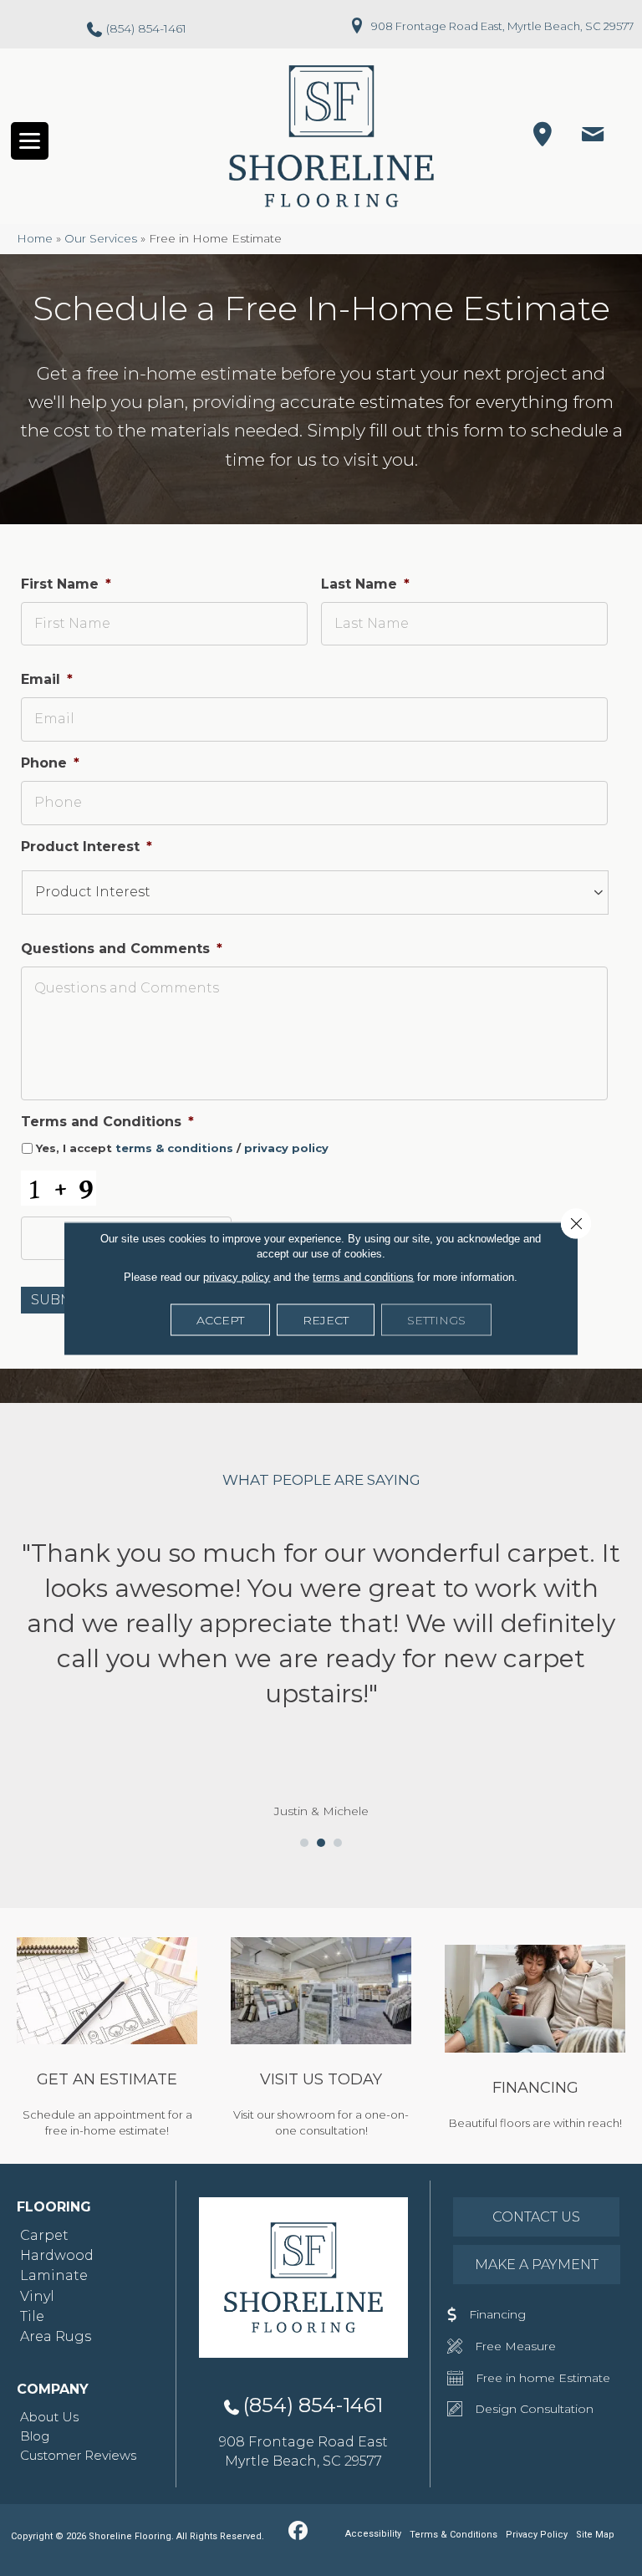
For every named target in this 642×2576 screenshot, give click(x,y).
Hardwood (57, 2255)
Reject (326, 1319)
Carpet (44, 2235)
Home (35, 238)
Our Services (101, 238)
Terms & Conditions (453, 2535)
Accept (220, 1319)
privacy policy (286, 1148)
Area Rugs (56, 2336)
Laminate (54, 2275)
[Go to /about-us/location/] (321, 2040)
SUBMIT (58, 1300)
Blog (35, 2436)
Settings (436, 1319)
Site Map (595, 2535)
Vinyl (37, 2296)
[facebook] (298, 2532)
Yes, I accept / (182, 1148)
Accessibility (373, 2534)
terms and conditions (363, 1276)
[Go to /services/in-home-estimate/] (107, 2040)
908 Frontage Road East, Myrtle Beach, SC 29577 (502, 26)
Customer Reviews (78, 2455)
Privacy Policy (537, 2535)
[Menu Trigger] (30, 141)
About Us (49, 2417)
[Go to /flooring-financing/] (535, 2040)
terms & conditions (174, 1148)
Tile (32, 2316)
